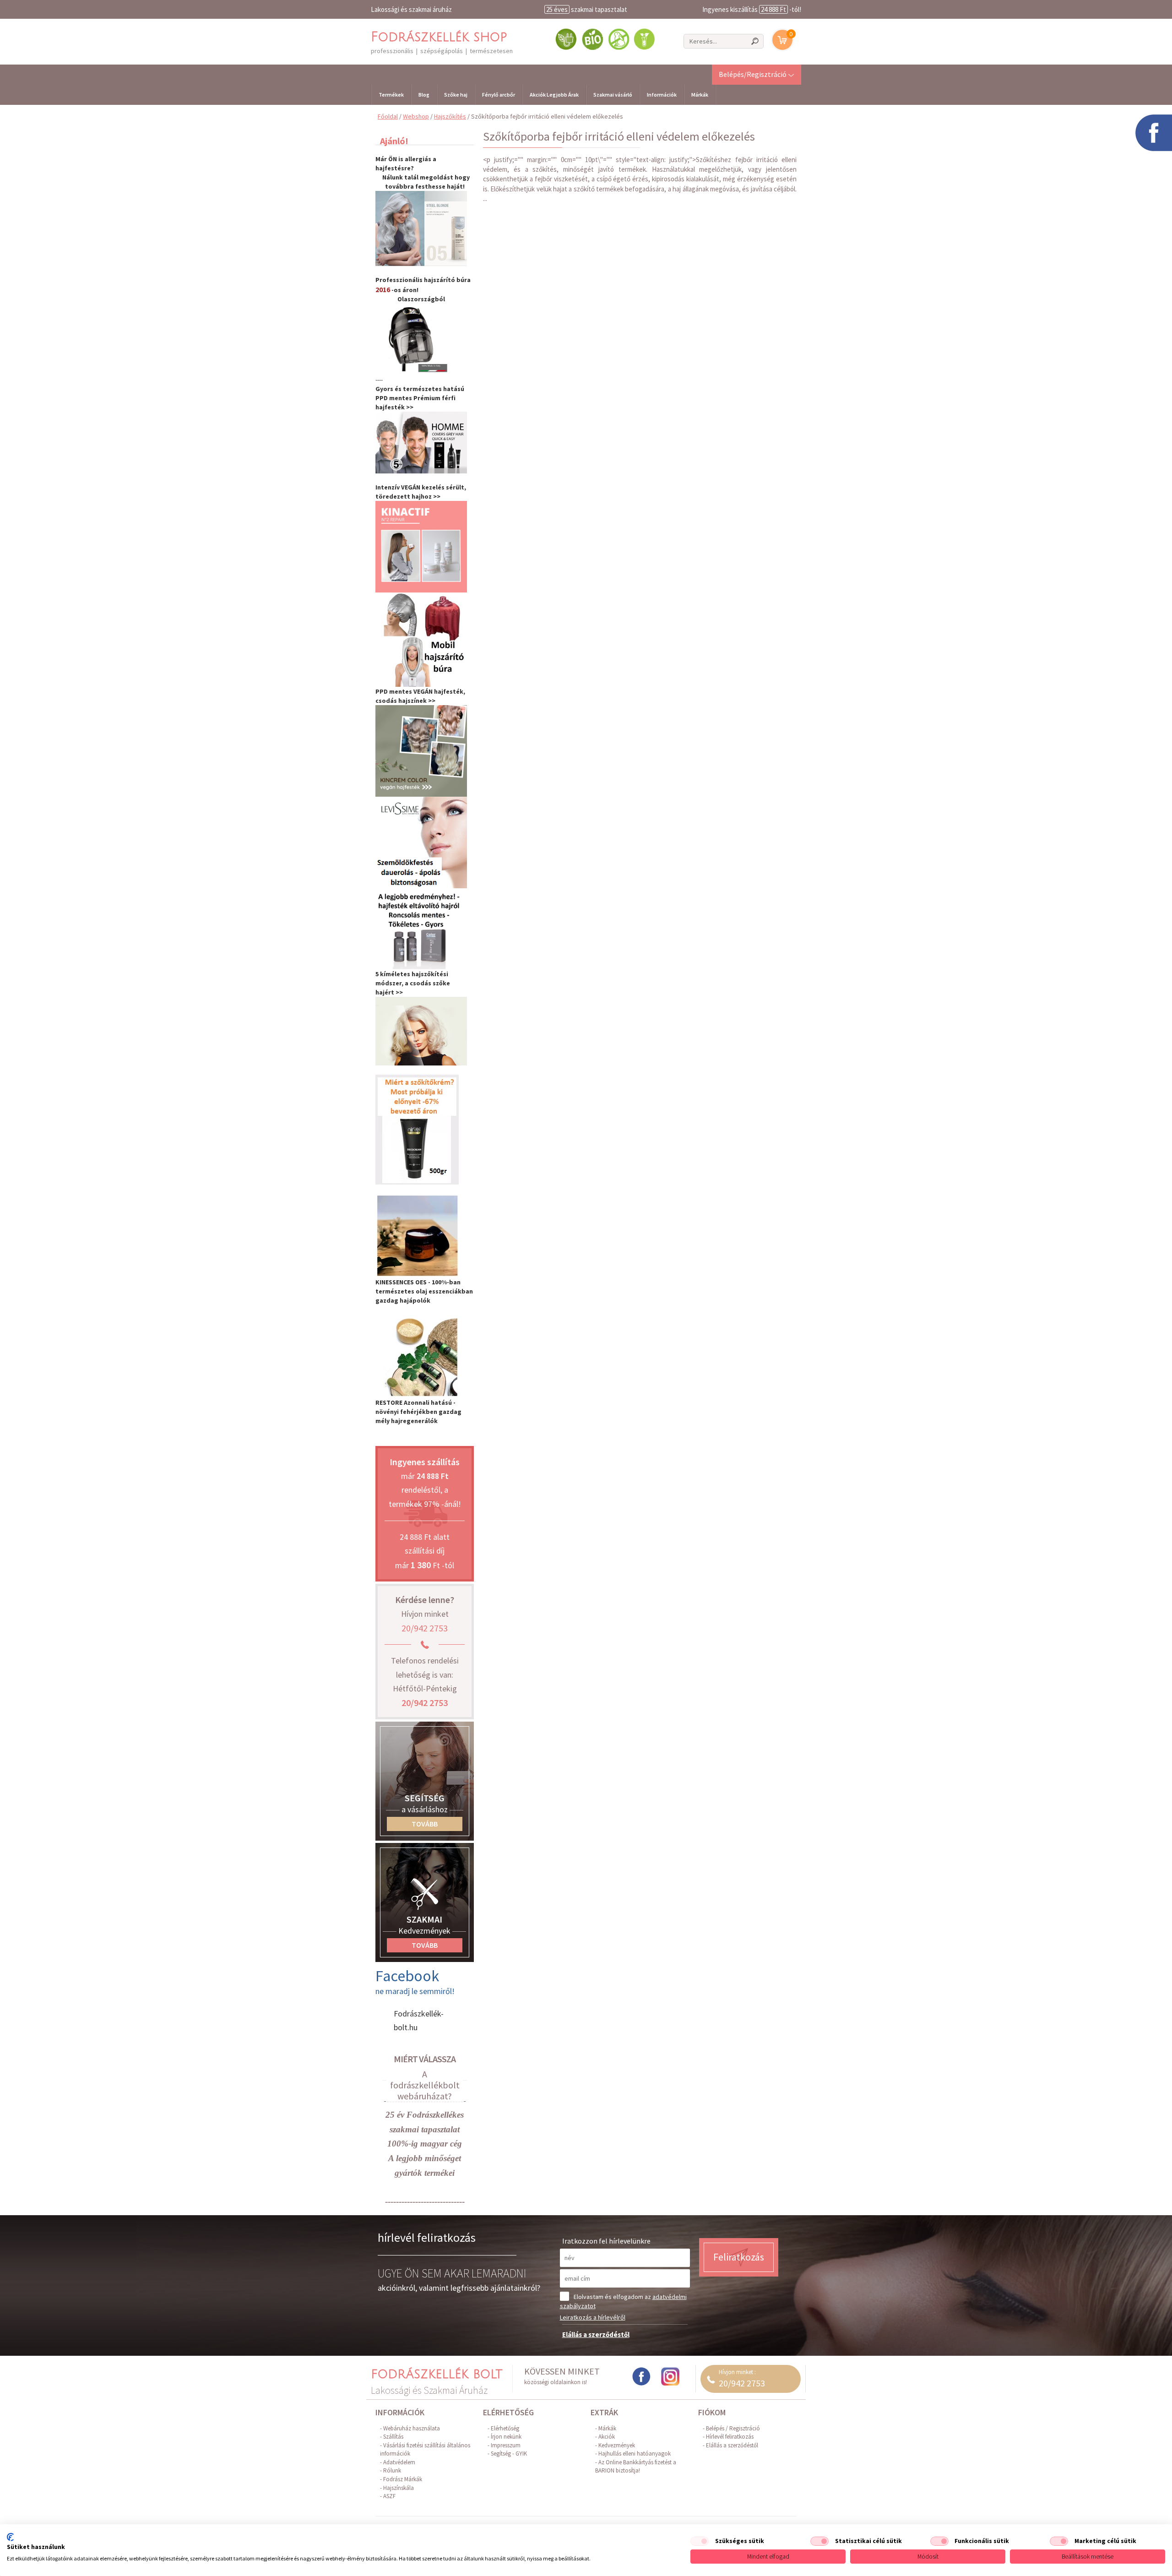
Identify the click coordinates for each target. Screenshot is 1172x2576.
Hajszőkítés (450, 116)
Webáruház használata (412, 2428)
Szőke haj (456, 95)
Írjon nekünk (506, 2437)
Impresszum (506, 2445)
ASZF (389, 2496)
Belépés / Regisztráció (733, 2428)
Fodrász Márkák (403, 2479)
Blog (424, 95)
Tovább (425, 1824)
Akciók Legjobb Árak (554, 95)
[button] (757, 74)
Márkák (700, 95)
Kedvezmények (617, 2445)
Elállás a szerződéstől (596, 2334)
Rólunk (392, 2470)
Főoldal (388, 116)
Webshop (416, 116)
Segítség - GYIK (509, 2454)
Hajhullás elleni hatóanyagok (635, 2454)
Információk (662, 95)
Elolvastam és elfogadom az (623, 2301)
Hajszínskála (399, 2488)
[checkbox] (700, 2541)
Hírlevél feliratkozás (730, 2437)
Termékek (391, 95)
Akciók (607, 2437)
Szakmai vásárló (613, 95)
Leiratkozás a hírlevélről (593, 2317)
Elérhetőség (505, 2428)
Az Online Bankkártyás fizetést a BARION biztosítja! (636, 2467)
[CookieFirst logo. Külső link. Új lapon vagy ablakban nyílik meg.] (10, 2537)
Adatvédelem (399, 2462)
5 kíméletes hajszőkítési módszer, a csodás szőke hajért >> (413, 983)
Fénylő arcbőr (499, 95)
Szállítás (393, 2437)
